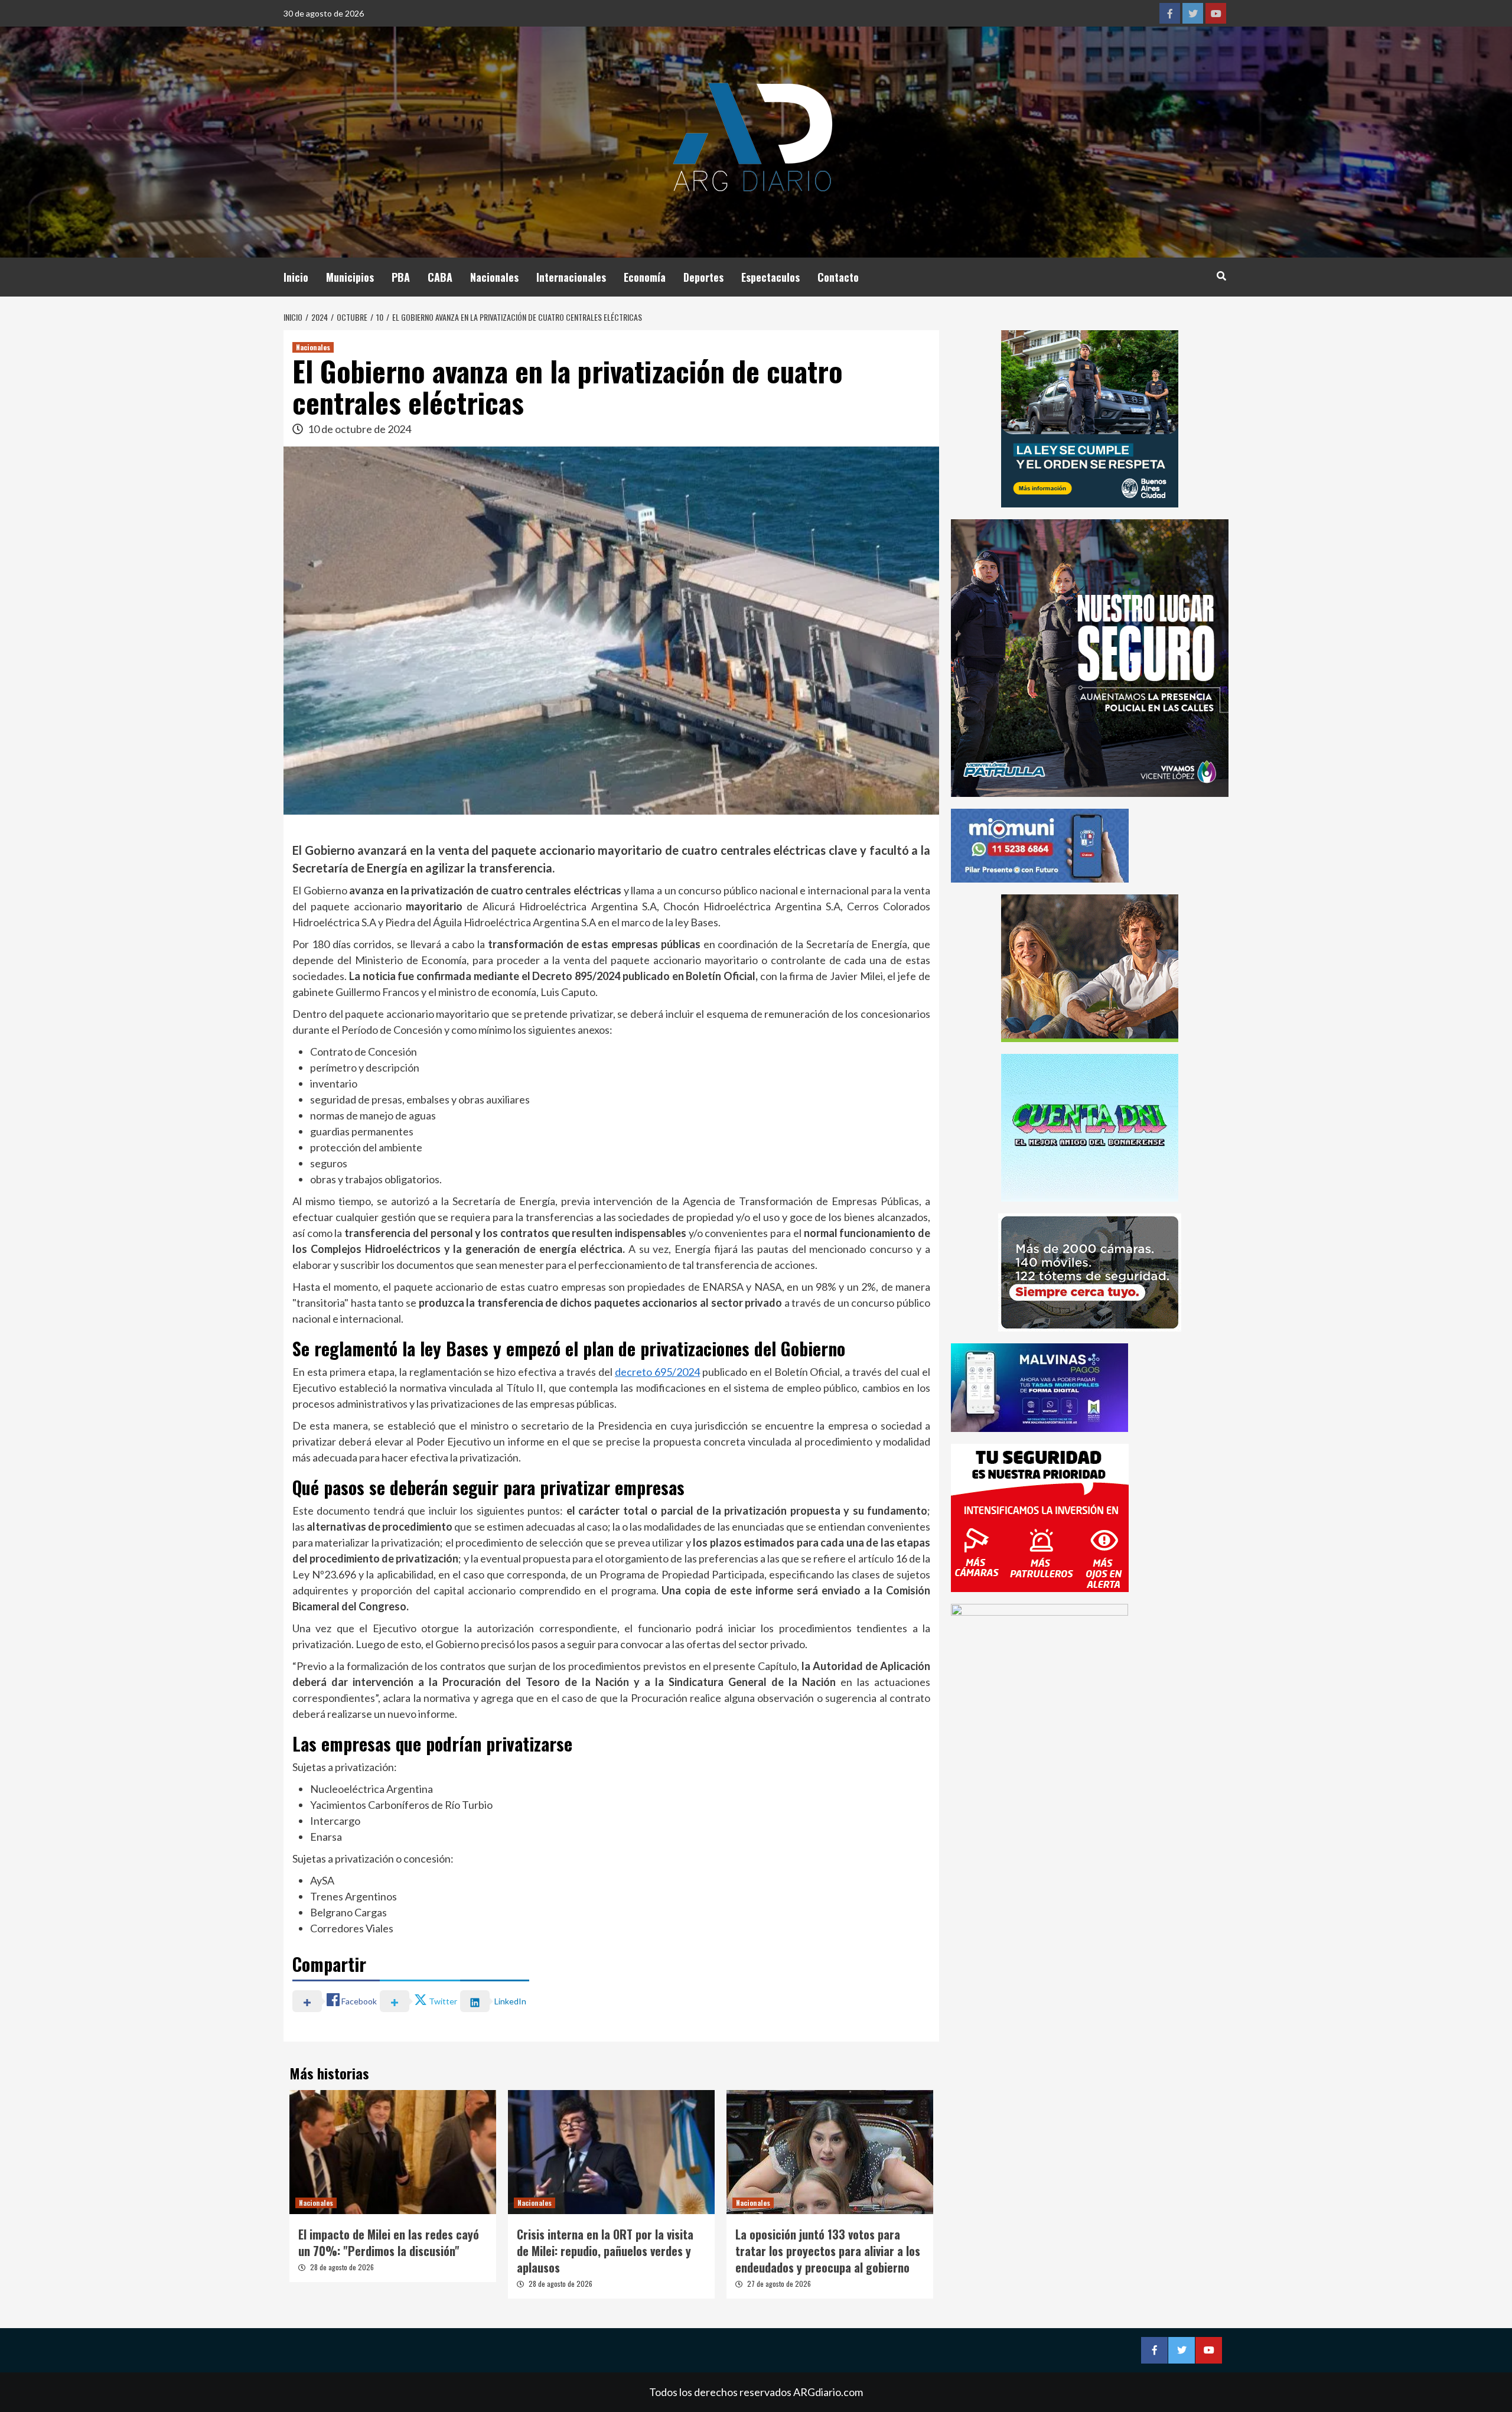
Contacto (838, 277)
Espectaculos (770, 277)
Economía (645, 277)
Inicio (296, 277)
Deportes (703, 277)
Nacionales (494, 277)
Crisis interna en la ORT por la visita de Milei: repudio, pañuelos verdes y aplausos (605, 2251)
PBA (401, 277)
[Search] (1221, 275)
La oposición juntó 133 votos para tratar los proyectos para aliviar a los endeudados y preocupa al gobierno (828, 2251)
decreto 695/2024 (657, 1372)
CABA (440, 277)
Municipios (350, 277)
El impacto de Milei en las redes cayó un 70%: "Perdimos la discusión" (389, 2242)
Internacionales (571, 277)
